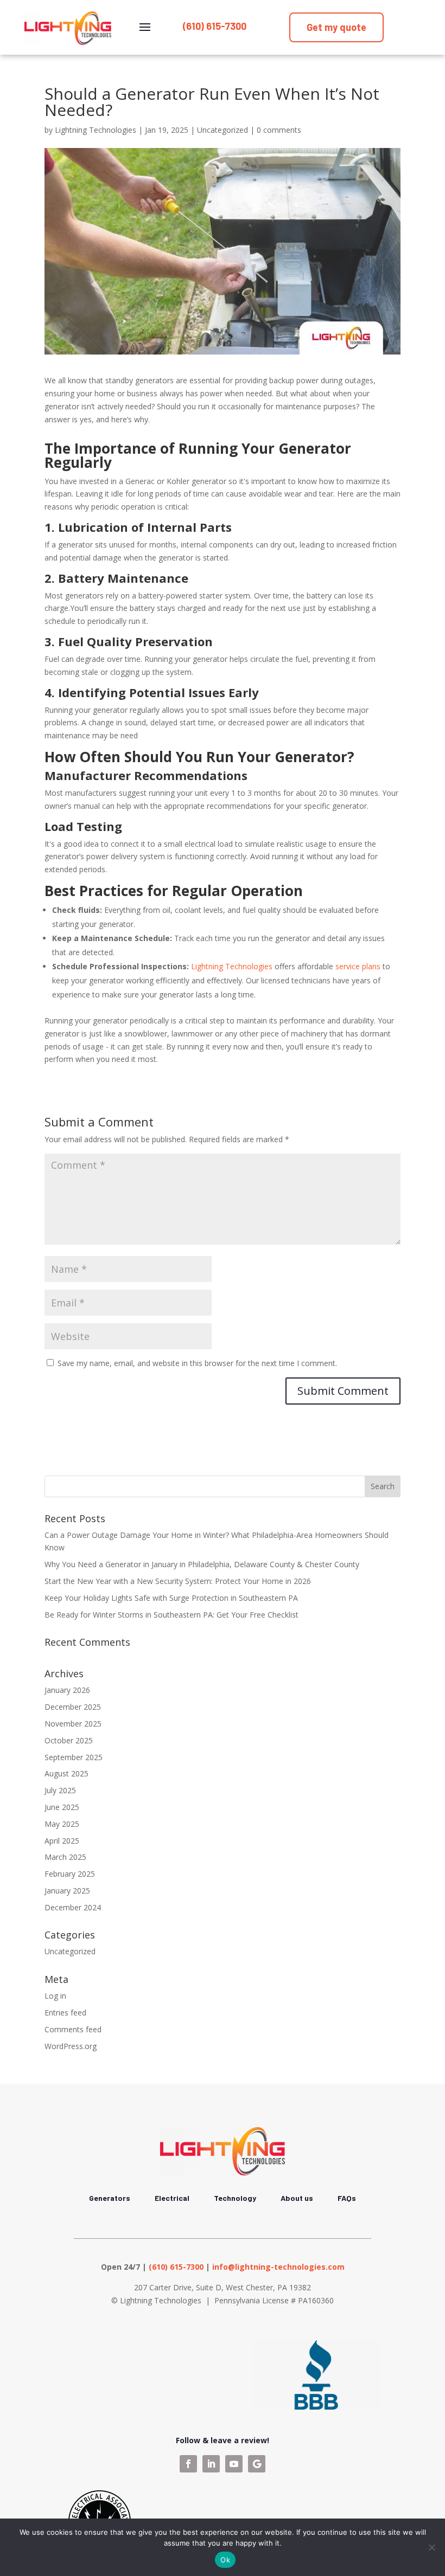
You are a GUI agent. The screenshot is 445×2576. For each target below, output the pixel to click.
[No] (431, 2547)
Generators (110, 2198)
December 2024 (73, 1907)
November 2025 (73, 1724)
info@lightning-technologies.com (278, 2267)
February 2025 (70, 1874)
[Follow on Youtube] (234, 2464)
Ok (225, 2560)
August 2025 (66, 1773)
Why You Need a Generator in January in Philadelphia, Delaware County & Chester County (202, 1564)
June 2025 (62, 1807)
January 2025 (67, 1891)
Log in (55, 1996)
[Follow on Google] (257, 2464)
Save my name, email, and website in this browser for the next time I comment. (197, 1363)
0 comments (279, 130)
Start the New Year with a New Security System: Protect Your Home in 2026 (178, 1581)
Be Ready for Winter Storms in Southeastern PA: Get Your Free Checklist (171, 1615)
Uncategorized (223, 130)
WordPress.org (71, 2046)
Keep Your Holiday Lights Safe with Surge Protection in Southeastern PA (171, 1598)
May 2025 (62, 1824)
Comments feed (73, 2029)
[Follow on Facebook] (188, 2464)
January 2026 (67, 1690)
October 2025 (69, 1740)
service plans (358, 966)
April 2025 (62, 1841)
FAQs (347, 2198)
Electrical (172, 2198)
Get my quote (336, 27)
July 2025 (60, 1790)
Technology (235, 2198)
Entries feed (65, 2012)
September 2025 (74, 1757)
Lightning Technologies (96, 130)
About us (297, 2198)
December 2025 (73, 1707)
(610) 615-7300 (215, 26)
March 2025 (65, 1857)
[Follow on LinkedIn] (211, 2464)
